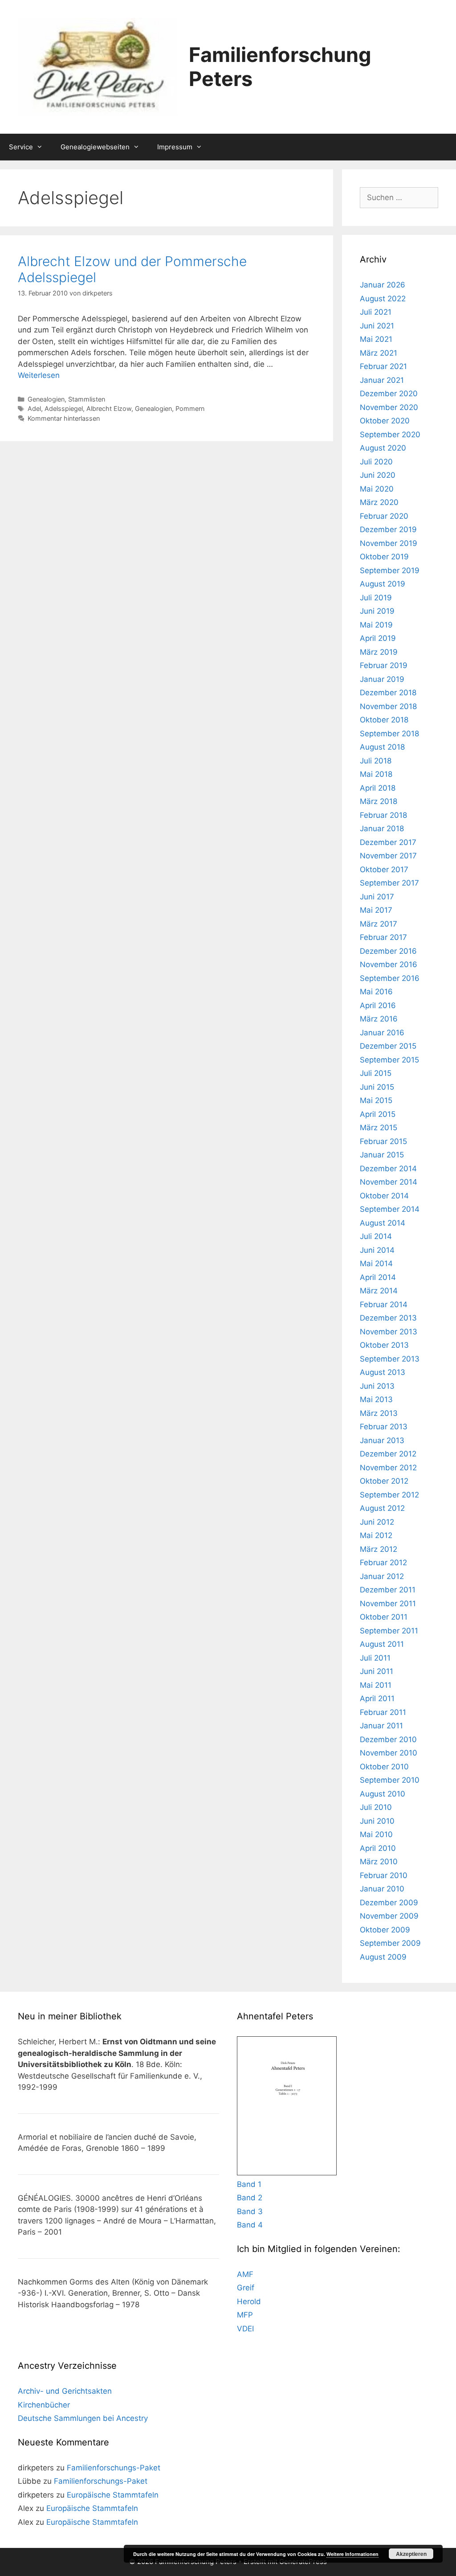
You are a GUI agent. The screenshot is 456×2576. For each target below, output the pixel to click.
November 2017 (388, 856)
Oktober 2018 (384, 720)
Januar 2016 (382, 1033)
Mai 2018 (376, 774)
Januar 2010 (382, 1889)
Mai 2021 (376, 339)
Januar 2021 (382, 380)
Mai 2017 (376, 910)
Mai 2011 (376, 1685)
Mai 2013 (376, 1399)
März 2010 (379, 1862)
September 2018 (389, 734)
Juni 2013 (377, 1386)
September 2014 (390, 1209)
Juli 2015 (376, 1073)
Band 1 (249, 2184)
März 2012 (379, 1549)
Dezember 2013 (388, 1318)
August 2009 (383, 1957)
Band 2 (250, 2198)
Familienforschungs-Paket (114, 2468)
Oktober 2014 (384, 1196)
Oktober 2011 (384, 1617)
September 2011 (389, 1631)
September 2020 (390, 435)
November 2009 (389, 1916)
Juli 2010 (376, 1807)
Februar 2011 (383, 1712)
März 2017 (379, 924)
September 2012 (389, 1495)
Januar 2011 (381, 1726)
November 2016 (389, 964)
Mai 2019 (376, 625)
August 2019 (383, 584)
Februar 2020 (384, 516)
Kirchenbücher (44, 2405)
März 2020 (379, 502)
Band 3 (250, 2211)
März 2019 (379, 652)
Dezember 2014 (388, 1169)
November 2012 (388, 1468)
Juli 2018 (376, 761)
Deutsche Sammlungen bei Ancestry (83, 2418)
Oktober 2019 (384, 557)
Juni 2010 (377, 1821)
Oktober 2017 (384, 870)
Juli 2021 (376, 312)
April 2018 (378, 788)
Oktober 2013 (384, 1345)
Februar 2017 (383, 937)
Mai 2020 (377, 489)
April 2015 (378, 1114)
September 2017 (389, 883)
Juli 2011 (375, 1658)
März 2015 (379, 1128)
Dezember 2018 (388, 693)
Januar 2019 (382, 679)
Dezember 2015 (388, 1046)
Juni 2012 (377, 1522)
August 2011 (382, 1644)
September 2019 (390, 570)
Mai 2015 (376, 1100)
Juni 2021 (377, 326)
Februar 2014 (384, 1304)
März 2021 (379, 353)
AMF (245, 2274)
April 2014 (378, 1277)
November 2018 (388, 706)
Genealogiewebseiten (95, 147)
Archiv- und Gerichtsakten (65, 2391)
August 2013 (383, 1372)
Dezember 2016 (388, 951)
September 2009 (390, 1943)
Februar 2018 (383, 815)
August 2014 (383, 1223)
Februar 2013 (384, 1427)
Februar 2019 (384, 665)
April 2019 (378, 638)
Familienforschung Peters (280, 67)
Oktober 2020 (385, 421)
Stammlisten (87, 399)
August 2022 (383, 299)
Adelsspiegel (64, 408)
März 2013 (379, 1413)
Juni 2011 (377, 1671)
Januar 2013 (382, 1440)
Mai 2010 (376, 1834)
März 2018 (379, 801)
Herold (249, 2301)
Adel (34, 408)
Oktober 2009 (385, 1930)
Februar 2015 (383, 1141)
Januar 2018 (382, 829)
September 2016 (390, 978)
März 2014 (379, 1291)
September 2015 (389, 1060)
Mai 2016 (376, 992)
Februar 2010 (384, 1875)
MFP (245, 2315)
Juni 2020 (378, 475)
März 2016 (379, 1019)
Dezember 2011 (388, 1590)
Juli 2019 (376, 598)
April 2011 (377, 1698)
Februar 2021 (383, 366)
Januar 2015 (382, 1155)
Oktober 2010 (384, 1767)
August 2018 (382, 747)
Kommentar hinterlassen (64, 418)
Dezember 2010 (388, 1739)
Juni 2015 (377, 1087)
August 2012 (382, 1508)
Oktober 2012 (384, 1481)
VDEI (245, 2329)
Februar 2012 (383, 1563)
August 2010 (383, 1794)
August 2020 (383, 448)
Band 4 (250, 2225)
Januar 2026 (383, 285)
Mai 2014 (376, 1263)
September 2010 (390, 1780)
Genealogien (46, 399)
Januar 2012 (382, 1576)
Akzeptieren (411, 2554)
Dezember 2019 (388, 529)
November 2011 (388, 1604)
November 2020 (389, 407)
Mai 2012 (376, 1535)
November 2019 (389, 543)
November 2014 (389, 1182)
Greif (246, 2288)
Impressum (175, 147)
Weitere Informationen (352, 2554)
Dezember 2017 (388, 842)
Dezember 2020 (389, 394)
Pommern (190, 408)
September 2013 (390, 1359)
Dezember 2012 (388, 1454)
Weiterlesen (39, 375)
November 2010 (389, 1753)
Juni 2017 (377, 897)
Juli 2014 (376, 1236)
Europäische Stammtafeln (113, 2495)
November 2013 (389, 1332)
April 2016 (378, 1005)
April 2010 (378, 1848)
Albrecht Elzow (109, 408)
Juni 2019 (377, 611)
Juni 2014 (377, 1250)
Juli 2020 (376, 462)
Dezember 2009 (389, 1903)
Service (21, 147)
